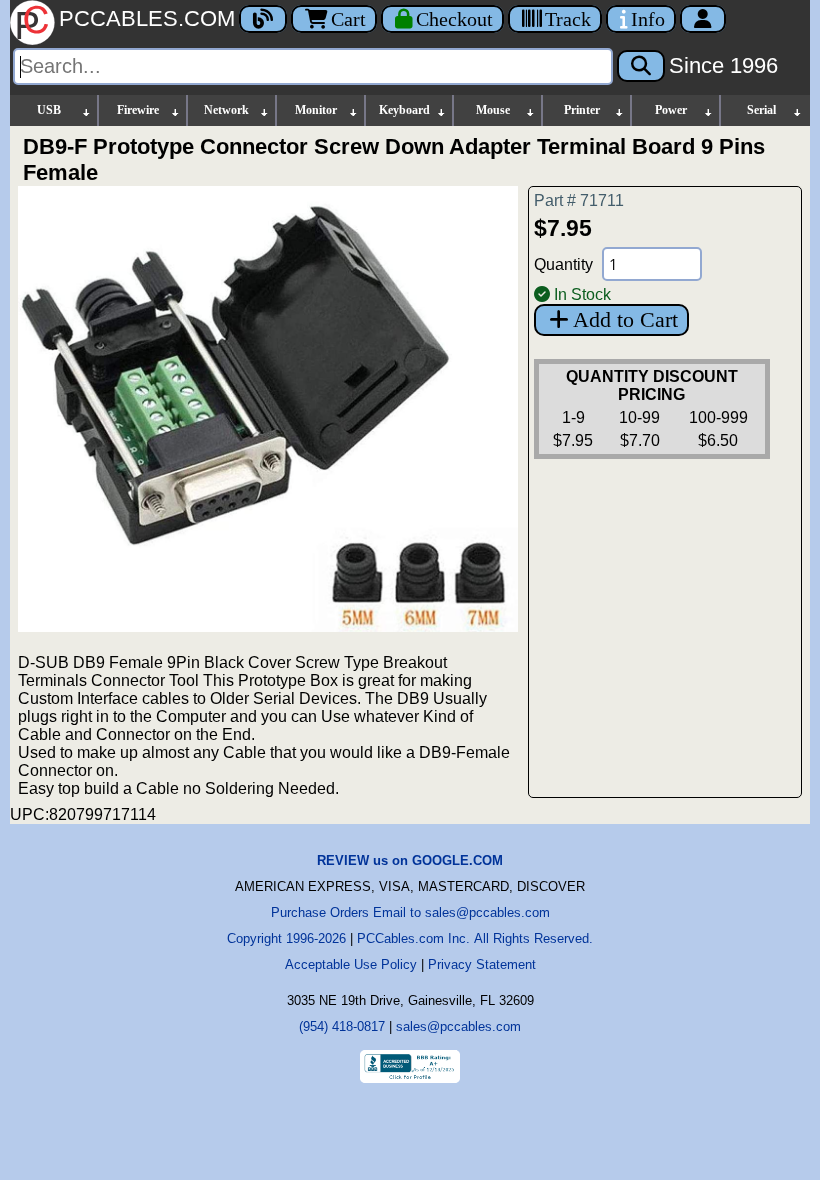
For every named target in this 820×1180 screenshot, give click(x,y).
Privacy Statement (482, 964)
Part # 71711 (579, 200)
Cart (348, 19)
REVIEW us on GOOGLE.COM (410, 860)
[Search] (641, 66)
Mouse (493, 110)
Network (226, 110)
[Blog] (263, 19)
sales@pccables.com (458, 1026)
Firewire (138, 110)
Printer (582, 110)
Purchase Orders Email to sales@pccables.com (410, 912)
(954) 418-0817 (342, 1026)
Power (671, 110)
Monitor (316, 110)
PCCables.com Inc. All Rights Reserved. (475, 938)
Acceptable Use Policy (351, 964)
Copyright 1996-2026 (286, 938)
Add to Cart (625, 319)
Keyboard (404, 110)
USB (49, 110)
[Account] (703, 19)
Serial (761, 110)
